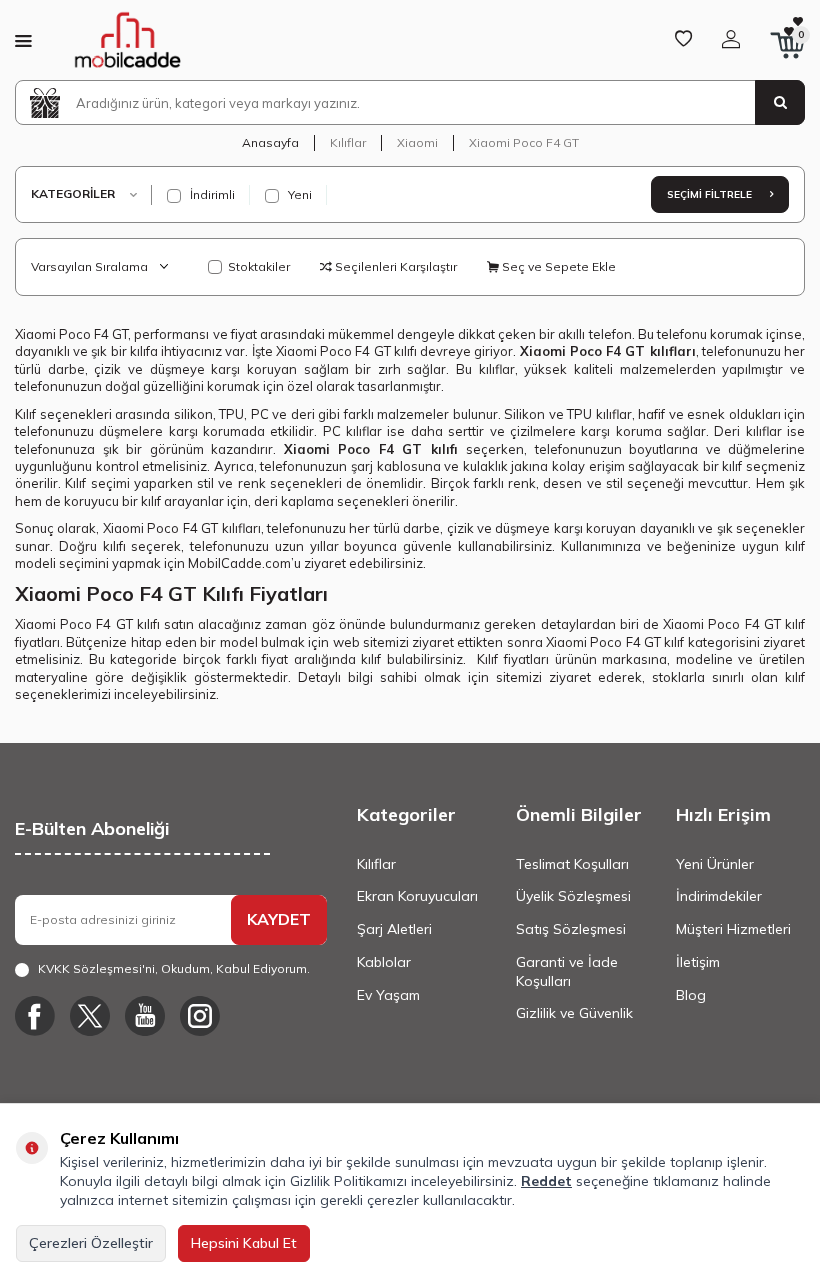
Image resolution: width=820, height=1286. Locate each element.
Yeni (298, 194)
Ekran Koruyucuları (417, 896)
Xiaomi (417, 142)
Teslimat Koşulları (572, 864)
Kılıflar (348, 142)
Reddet (546, 1181)
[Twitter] (90, 1016)
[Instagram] (200, 1016)
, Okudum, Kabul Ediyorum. (174, 968)
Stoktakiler (259, 266)
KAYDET (279, 919)
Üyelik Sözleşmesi (573, 896)
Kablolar (384, 962)
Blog (691, 995)
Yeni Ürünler (715, 864)
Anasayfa (270, 142)
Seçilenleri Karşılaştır (394, 266)
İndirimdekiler (719, 896)
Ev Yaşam (388, 995)
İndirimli (211, 194)
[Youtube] (145, 1016)
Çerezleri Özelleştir (91, 1243)
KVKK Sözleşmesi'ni (96, 968)
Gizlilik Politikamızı (348, 1181)
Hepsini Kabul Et (244, 1243)
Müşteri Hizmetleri (733, 929)
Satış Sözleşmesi (571, 929)
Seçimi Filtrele (711, 194)
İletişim (698, 962)
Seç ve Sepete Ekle (557, 266)
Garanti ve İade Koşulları (567, 971)
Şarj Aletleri (394, 929)
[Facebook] (35, 1016)
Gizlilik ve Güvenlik (574, 1013)
